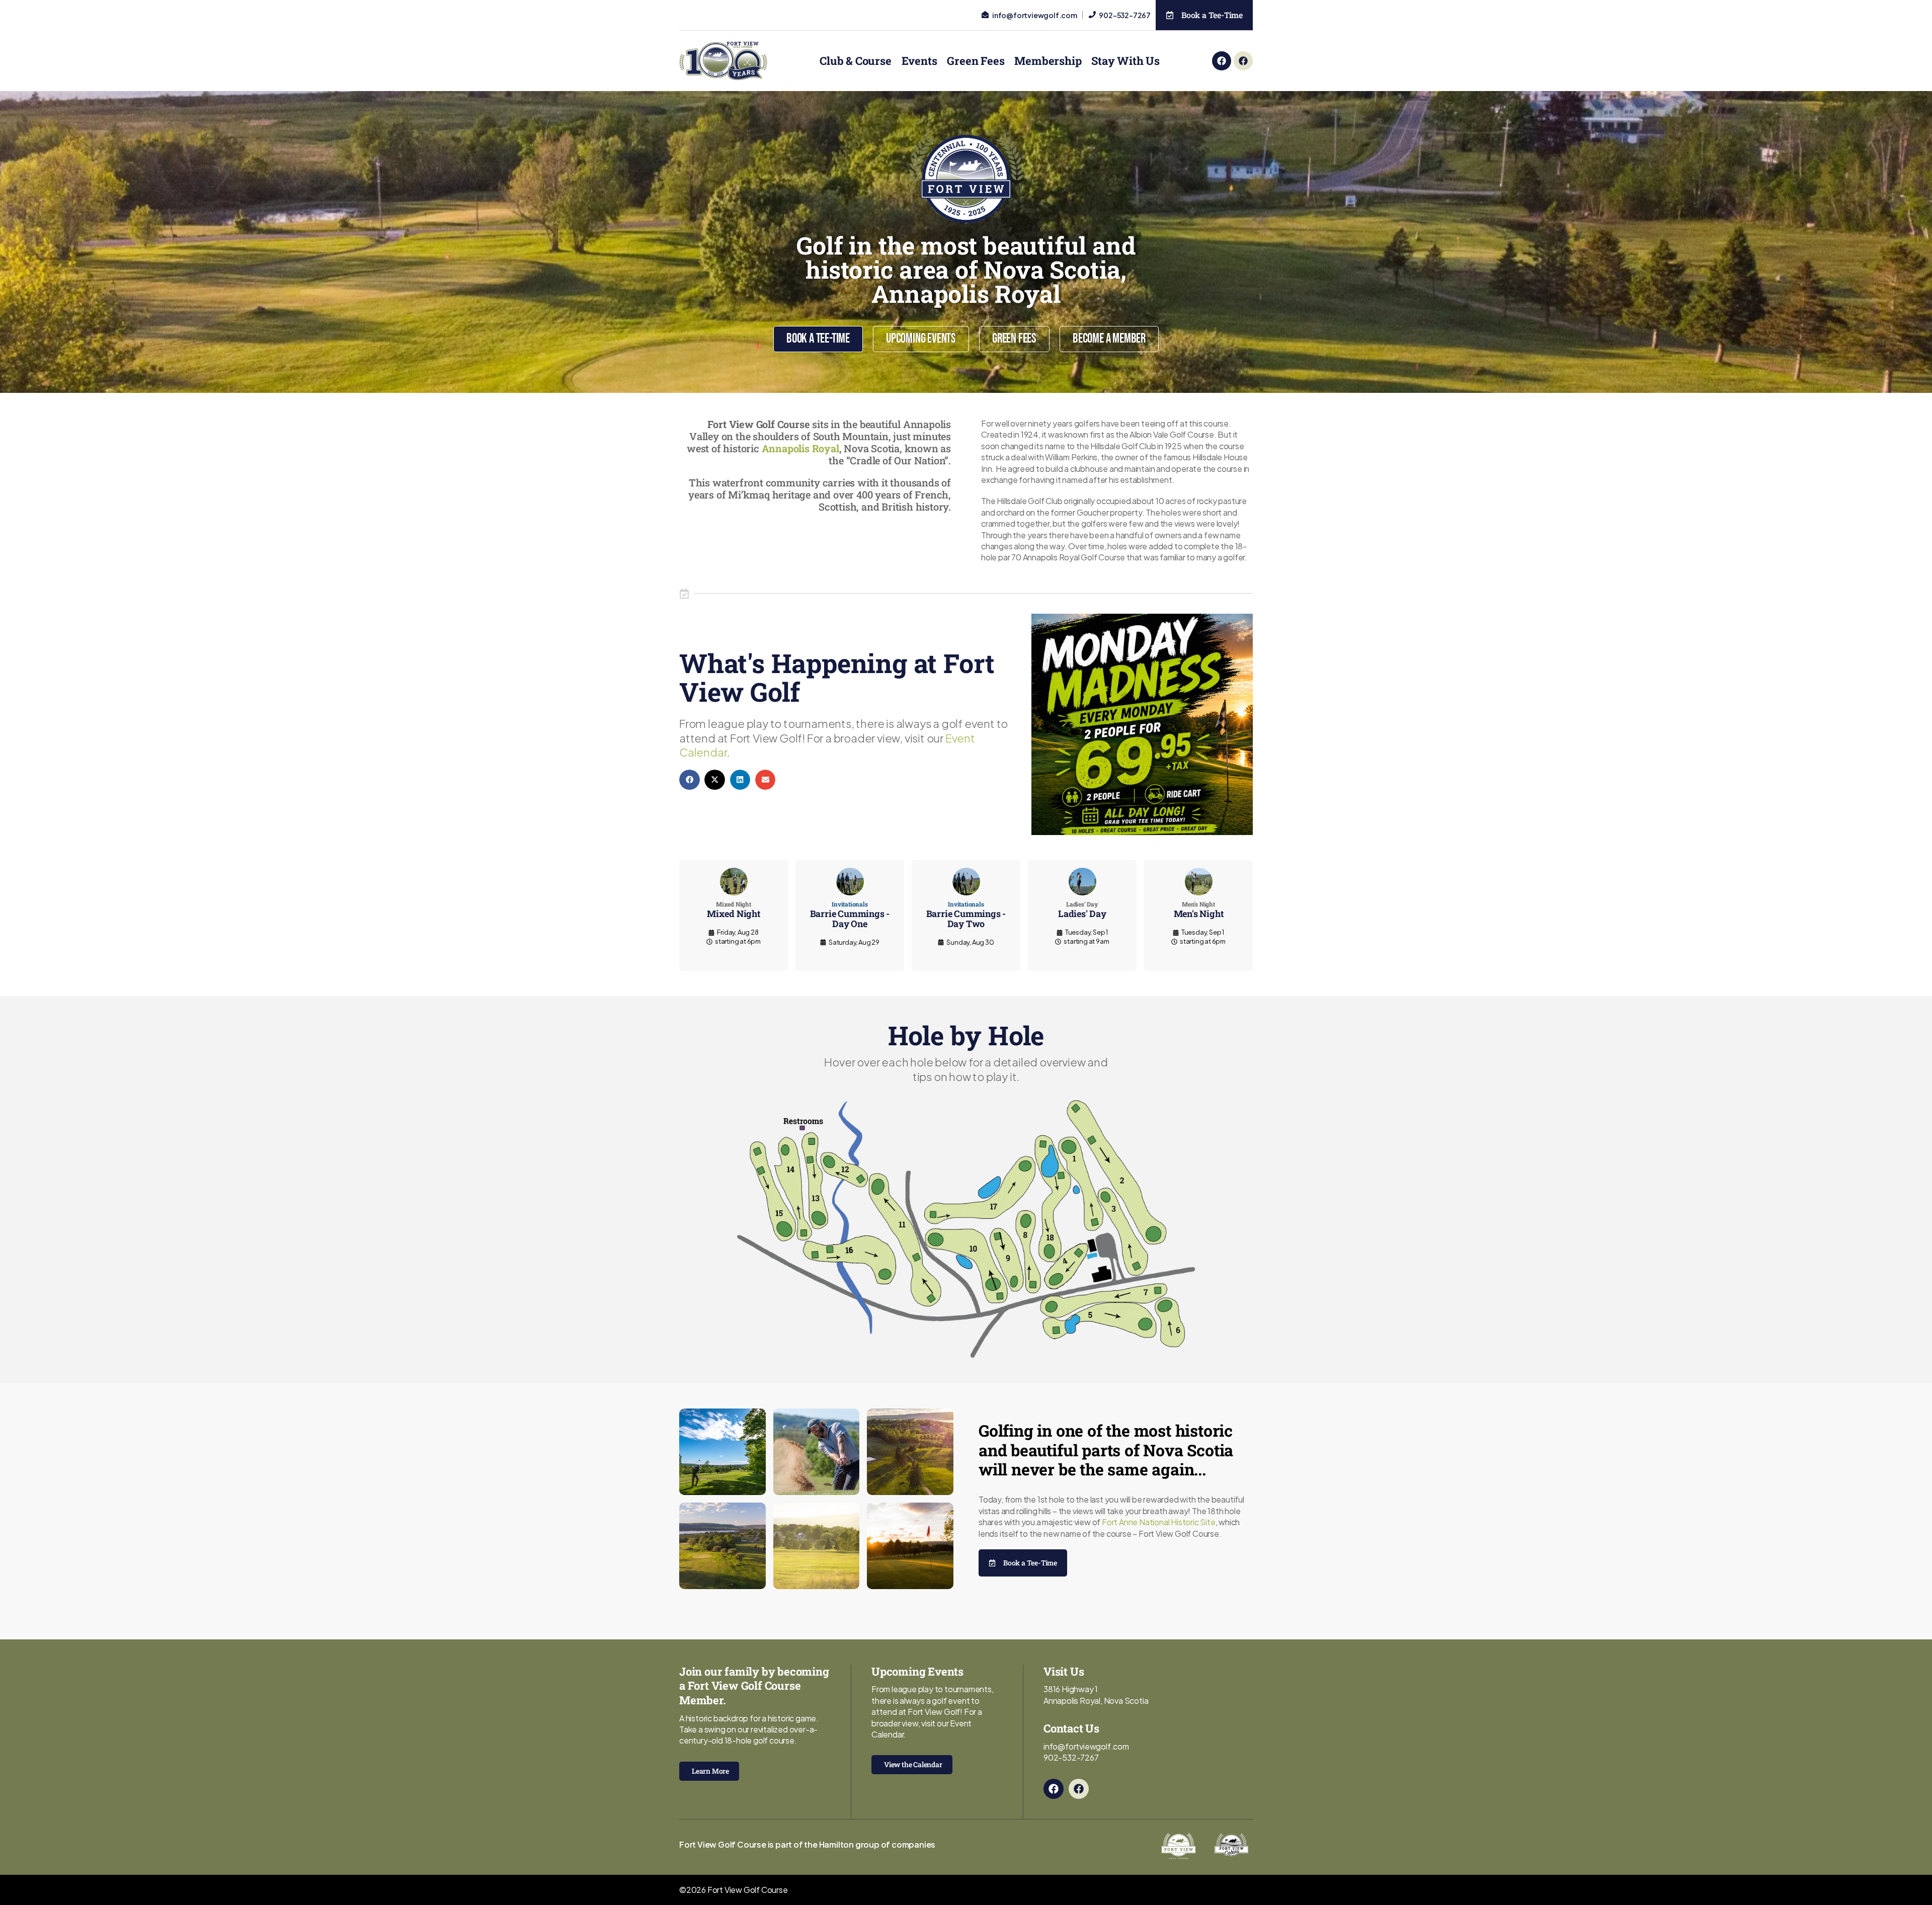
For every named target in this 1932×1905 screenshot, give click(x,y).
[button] (690, 780)
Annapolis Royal (800, 448)
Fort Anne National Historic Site (1159, 1522)
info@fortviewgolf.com (1086, 1746)
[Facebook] (1222, 61)
